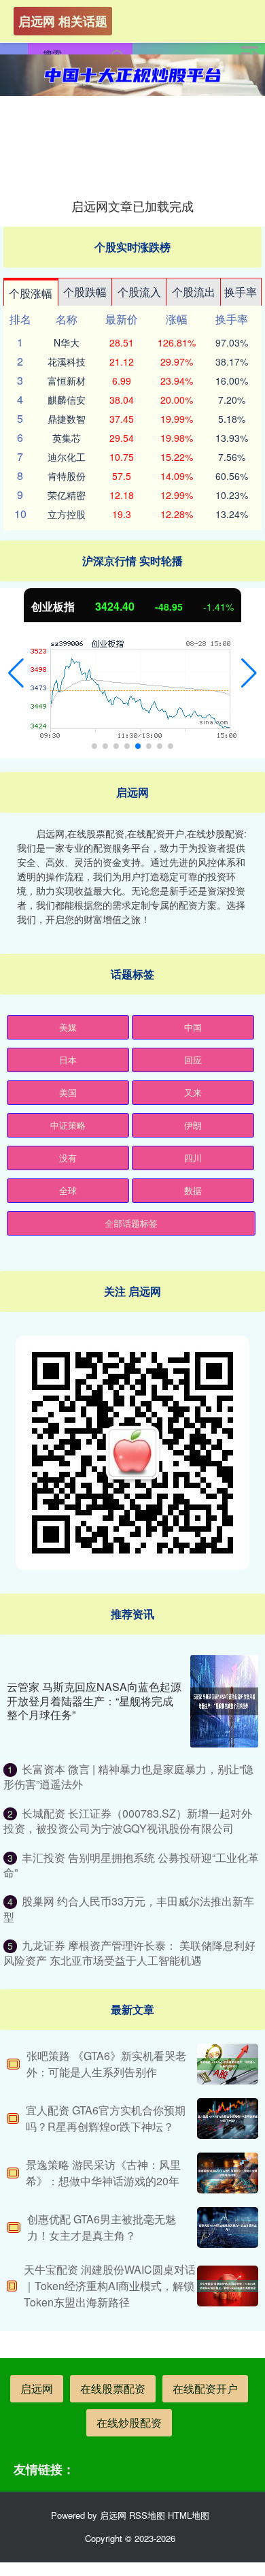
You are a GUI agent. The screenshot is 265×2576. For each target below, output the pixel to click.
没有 (68, 1158)
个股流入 (139, 292)
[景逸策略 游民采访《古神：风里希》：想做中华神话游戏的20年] (228, 2173)
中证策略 (68, 1125)
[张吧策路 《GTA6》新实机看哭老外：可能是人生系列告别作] (228, 2064)
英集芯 (67, 438)
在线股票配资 (113, 2388)
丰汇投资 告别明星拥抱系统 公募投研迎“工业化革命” (131, 1865)
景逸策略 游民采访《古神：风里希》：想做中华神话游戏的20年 (103, 2173)
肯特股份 (67, 476)
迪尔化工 (67, 457)
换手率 (241, 292)
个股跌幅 (85, 292)
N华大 (67, 342)
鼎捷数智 (67, 419)
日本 (68, 1060)
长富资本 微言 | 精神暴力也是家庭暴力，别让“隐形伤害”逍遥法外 (128, 1776)
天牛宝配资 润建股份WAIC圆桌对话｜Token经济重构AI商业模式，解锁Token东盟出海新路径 (110, 2286)
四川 (193, 1158)
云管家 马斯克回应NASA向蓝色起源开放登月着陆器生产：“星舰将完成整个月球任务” (94, 1701)
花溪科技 (67, 361)
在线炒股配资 (129, 2422)
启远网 (37, 2388)
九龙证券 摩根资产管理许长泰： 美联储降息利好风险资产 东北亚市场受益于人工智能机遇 (129, 1953)
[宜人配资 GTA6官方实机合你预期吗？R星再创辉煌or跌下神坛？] (228, 2119)
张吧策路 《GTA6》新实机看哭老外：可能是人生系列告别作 (106, 2064)
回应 (193, 1060)
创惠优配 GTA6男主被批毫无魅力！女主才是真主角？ (102, 2227)
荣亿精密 (67, 495)
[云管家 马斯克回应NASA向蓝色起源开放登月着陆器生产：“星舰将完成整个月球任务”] (224, 1701)
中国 (193, 1027)
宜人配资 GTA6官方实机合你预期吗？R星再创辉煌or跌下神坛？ (106, 2118)
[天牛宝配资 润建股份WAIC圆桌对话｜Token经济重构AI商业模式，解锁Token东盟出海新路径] (228, 2286)
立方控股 (67, 514)
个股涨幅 (31, 293)
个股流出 (194, 292)
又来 (193, 1092)
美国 (68, 1092)
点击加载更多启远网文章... (133, 206)
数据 (193, 1190)
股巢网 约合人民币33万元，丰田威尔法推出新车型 (129, 1909)
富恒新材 (67, 381)
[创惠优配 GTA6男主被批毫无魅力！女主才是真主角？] (228, 2227)
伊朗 (193, 1125)
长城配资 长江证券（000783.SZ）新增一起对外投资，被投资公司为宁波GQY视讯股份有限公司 (128, 1821)
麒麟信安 (67, 400)
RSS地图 (147, 2515)
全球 (68, 1190)
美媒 (68, 1027)
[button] (16, 673)
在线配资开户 (205, 2388)
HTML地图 (189, 2515)
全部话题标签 (131, 1223)
